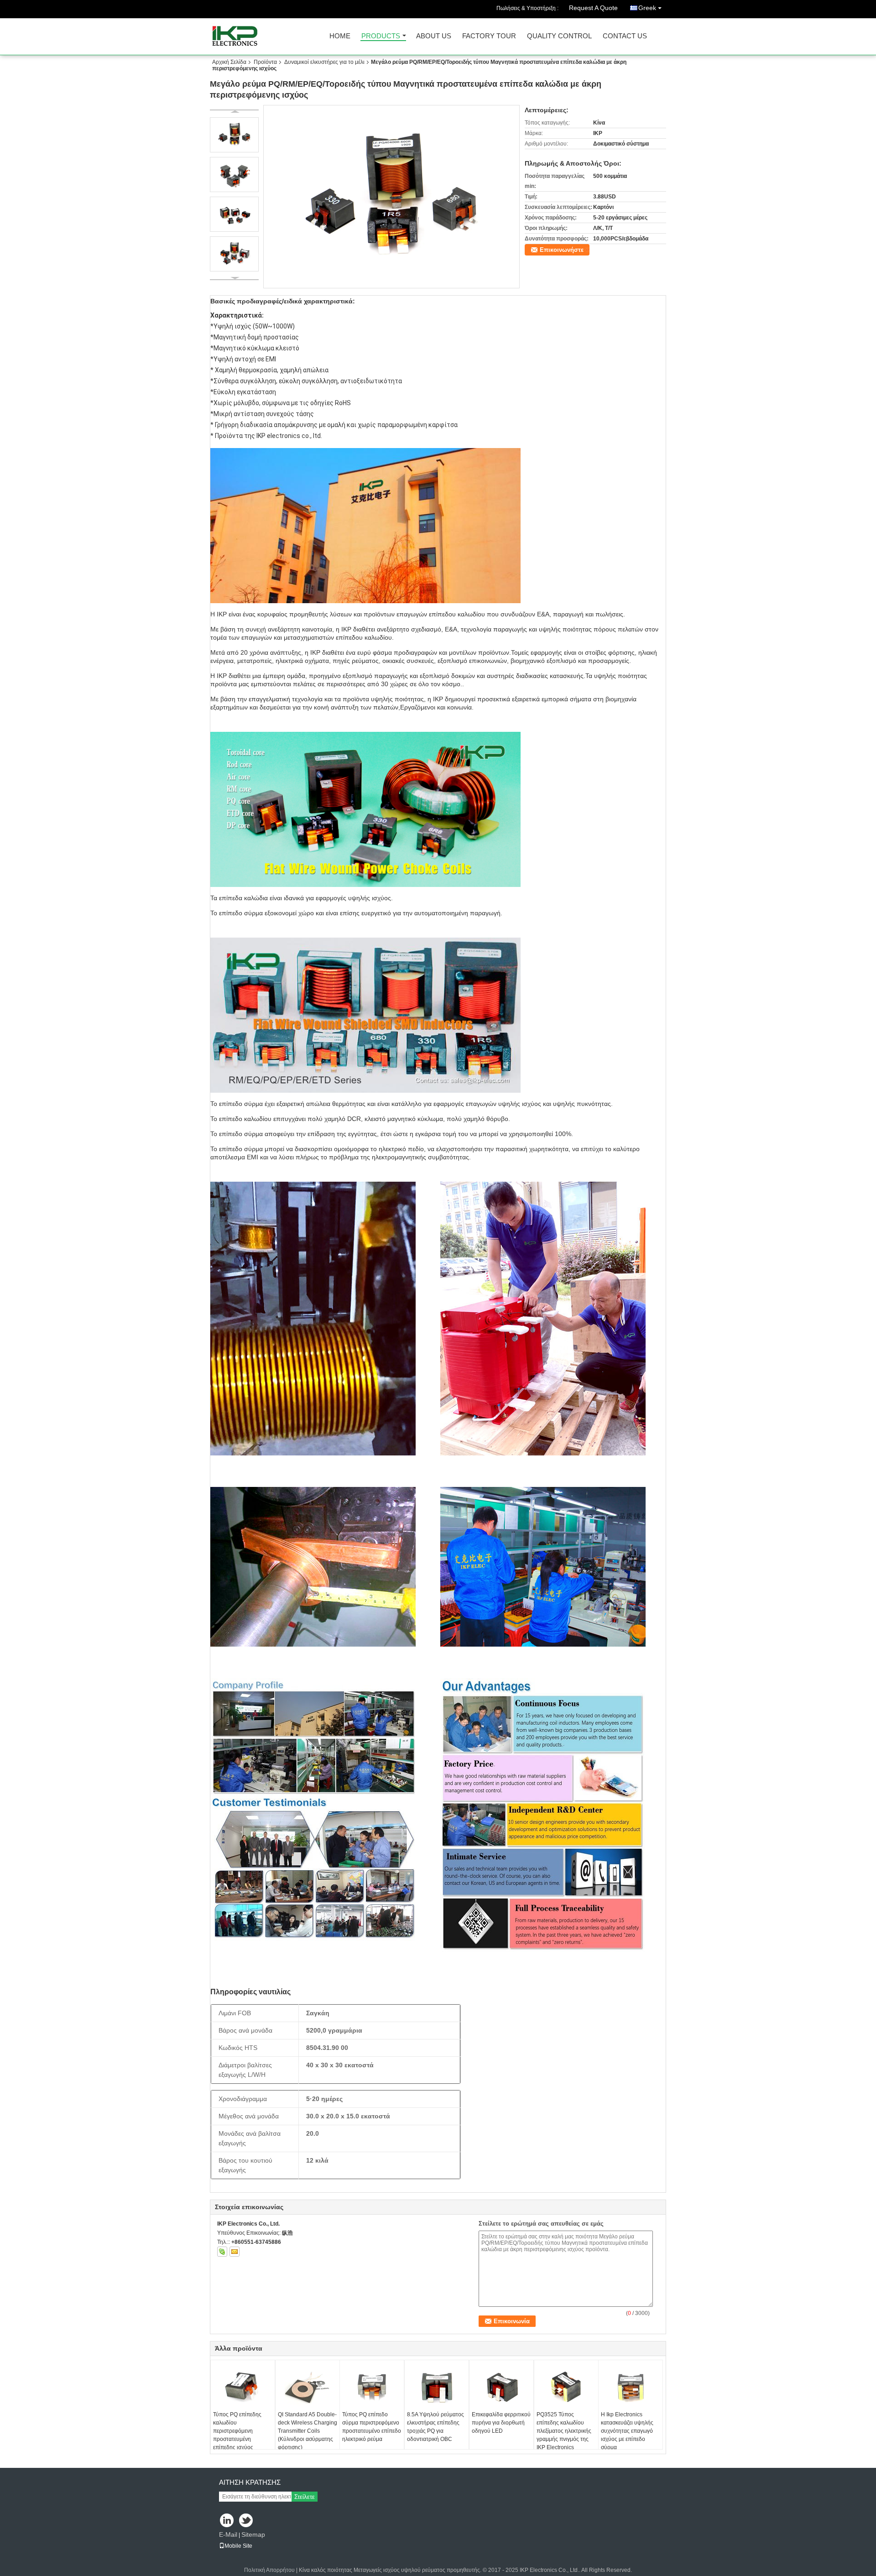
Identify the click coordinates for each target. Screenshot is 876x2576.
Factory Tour (489, 36)
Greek (647, 8)
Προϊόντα (265, 62)
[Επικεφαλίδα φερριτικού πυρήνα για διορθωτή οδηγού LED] (501, 2388)
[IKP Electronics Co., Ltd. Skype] (222, 2252)
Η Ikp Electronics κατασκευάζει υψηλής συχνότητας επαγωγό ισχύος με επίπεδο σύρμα (627, 2431)
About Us (434, 36)
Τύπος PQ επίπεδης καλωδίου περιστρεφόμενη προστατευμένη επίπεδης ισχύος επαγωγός (237, 2435)
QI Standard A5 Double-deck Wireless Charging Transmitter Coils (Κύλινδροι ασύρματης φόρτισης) (308, 2431)
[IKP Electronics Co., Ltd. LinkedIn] (227, 2521)
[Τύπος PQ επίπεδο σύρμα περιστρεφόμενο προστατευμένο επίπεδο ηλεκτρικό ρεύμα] (372, 2388)
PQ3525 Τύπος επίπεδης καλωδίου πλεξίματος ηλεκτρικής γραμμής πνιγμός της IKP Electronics (564, 2431)
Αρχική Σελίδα (229, 62)
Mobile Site (238, 2546)
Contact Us (625, 36)
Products (381, 36)
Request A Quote (593, 8)
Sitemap (253, 2534)
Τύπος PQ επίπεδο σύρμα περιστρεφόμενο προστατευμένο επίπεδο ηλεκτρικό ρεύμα (372, 2427)
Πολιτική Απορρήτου (269, 2570)
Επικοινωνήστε (562, 250)
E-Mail (228, 2534)
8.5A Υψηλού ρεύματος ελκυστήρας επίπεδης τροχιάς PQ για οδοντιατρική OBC (435, 2427)
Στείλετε (305, 2497)
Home (340, 36)
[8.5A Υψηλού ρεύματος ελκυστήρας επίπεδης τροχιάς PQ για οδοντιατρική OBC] (437, 2388)
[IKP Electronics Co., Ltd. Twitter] (247, 2521)
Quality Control (559, 36)
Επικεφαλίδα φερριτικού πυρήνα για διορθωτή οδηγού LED (501, 2423)
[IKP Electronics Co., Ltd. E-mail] (235, 2252)
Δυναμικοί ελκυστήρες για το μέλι (324, 62)
